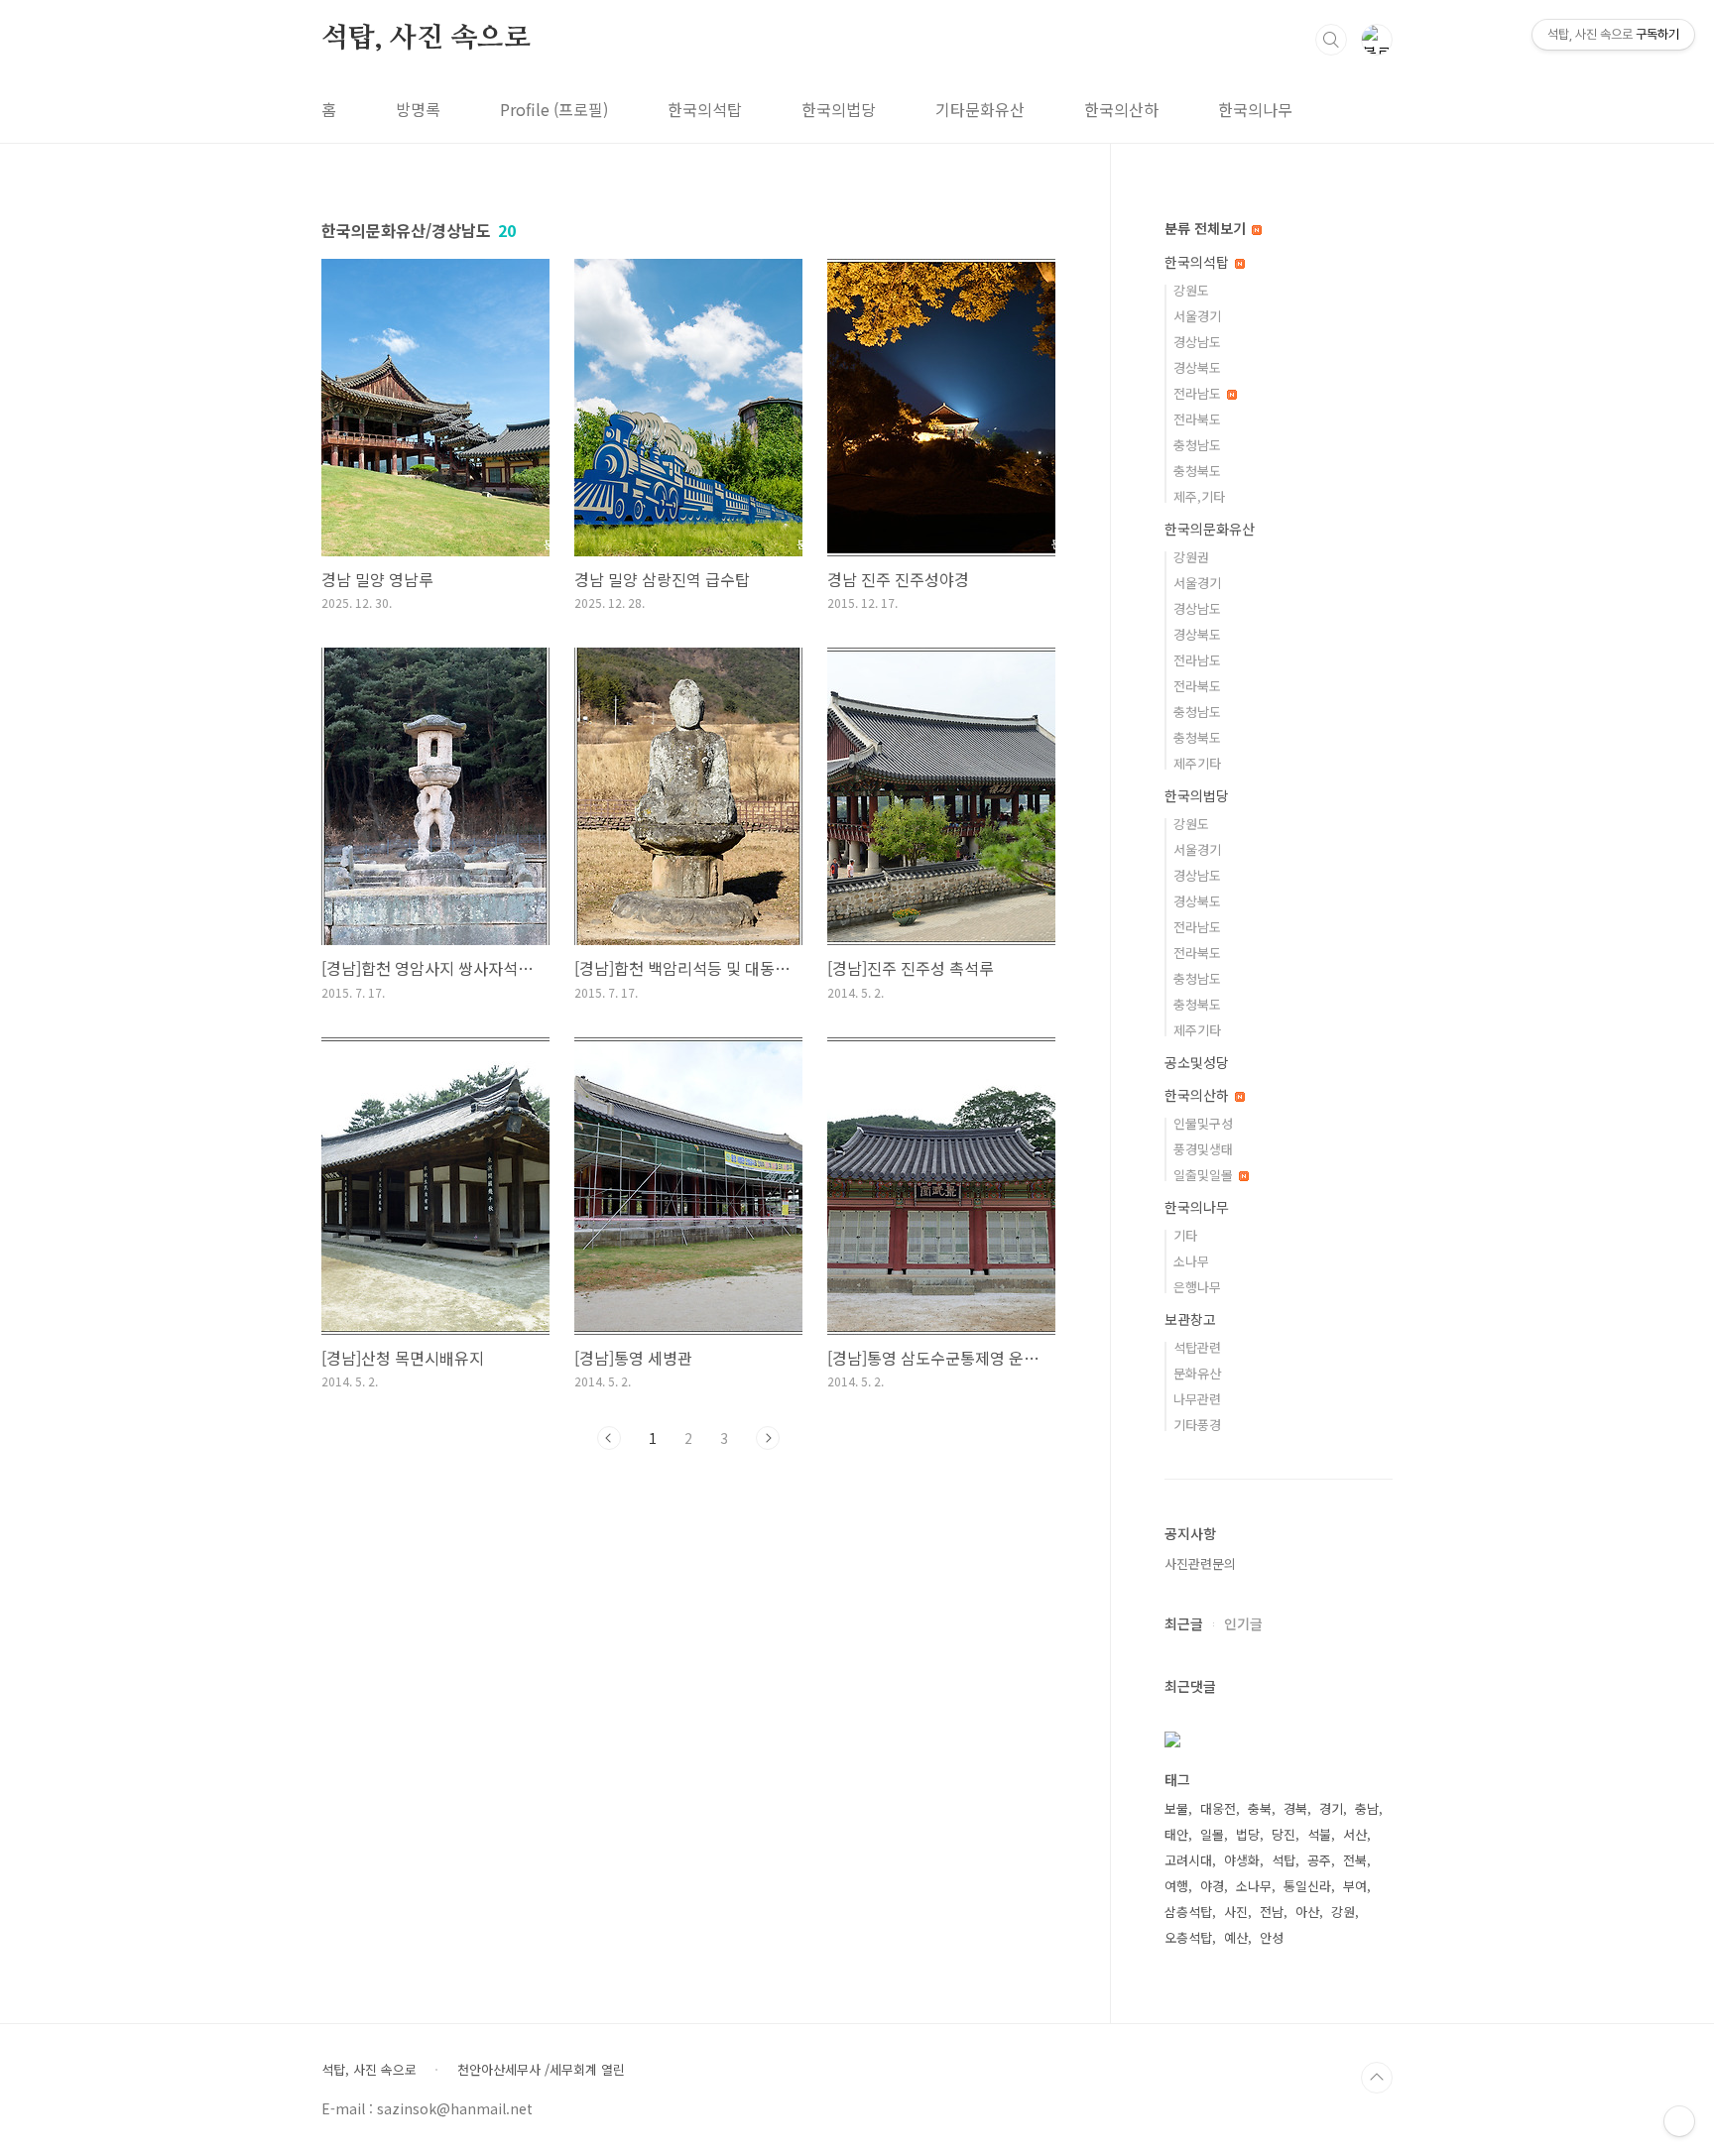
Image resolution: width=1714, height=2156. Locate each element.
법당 (1248, 1834)
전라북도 (1197, 419)
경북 (1295, 1808)
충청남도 (1197, 445)
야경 (1212, 1886)
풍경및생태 (1203, 1149)
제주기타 (1197, 763)
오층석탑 (1188, 1937)
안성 (1272, 1937)
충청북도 (1197, 471)
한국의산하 (1121, 109)
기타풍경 (1197, 1425)
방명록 (418, 109)
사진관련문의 (1200, 1563)
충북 (1260, 1808)
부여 (1355, 1886)
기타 (1185, 1235)
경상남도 (1197, 342)
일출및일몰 (1205, 1175)
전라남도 (1199, 393)
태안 (1176, 1834)
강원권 (1191, 557)
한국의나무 (1255, 109)
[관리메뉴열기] (1679, 2121)
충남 (1367, 1808)
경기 (1331, 1808)
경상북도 (1197, 367)
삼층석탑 (1188, 1912)
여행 (1176, 1886)
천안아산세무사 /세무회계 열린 (541, 2070)
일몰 (1212, 1834)
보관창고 (1190, 1319)
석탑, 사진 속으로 (426, 39)
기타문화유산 (980, 109)
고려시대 (1188, 1860)
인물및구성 (1203, 1123)
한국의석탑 (705, 109)
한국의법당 (839, 109)
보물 (1176, 1808)
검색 (1331, 40)
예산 (1236, 1937)
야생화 (1242, 1860)
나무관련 (1197, 1399)
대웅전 (1218, 1808)
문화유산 (1197, 1373)
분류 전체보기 (1207, 228)
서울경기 (1197, 316)
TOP (1377, 2078)
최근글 (1184, 1623)
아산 (1307, 1912)
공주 (1319, 1860)
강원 (1343, 1912)
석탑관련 (1197, 1347)
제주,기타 (1199, 496)
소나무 (1191, 1261)
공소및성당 (1197, 1062)
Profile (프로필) (554, 109)
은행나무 (1197, 1287)
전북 (1355, 1860)
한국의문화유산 (1210, 529)
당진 (1284, 1834)
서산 (1355, 1834)
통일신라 (1307, 1886)
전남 (1272, 1912)
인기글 (1243, 1623)
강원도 (1191, 290)
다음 (768, 1438)
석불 (1319, 1834)
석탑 (1284, 1860)
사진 (1236, 1912)
